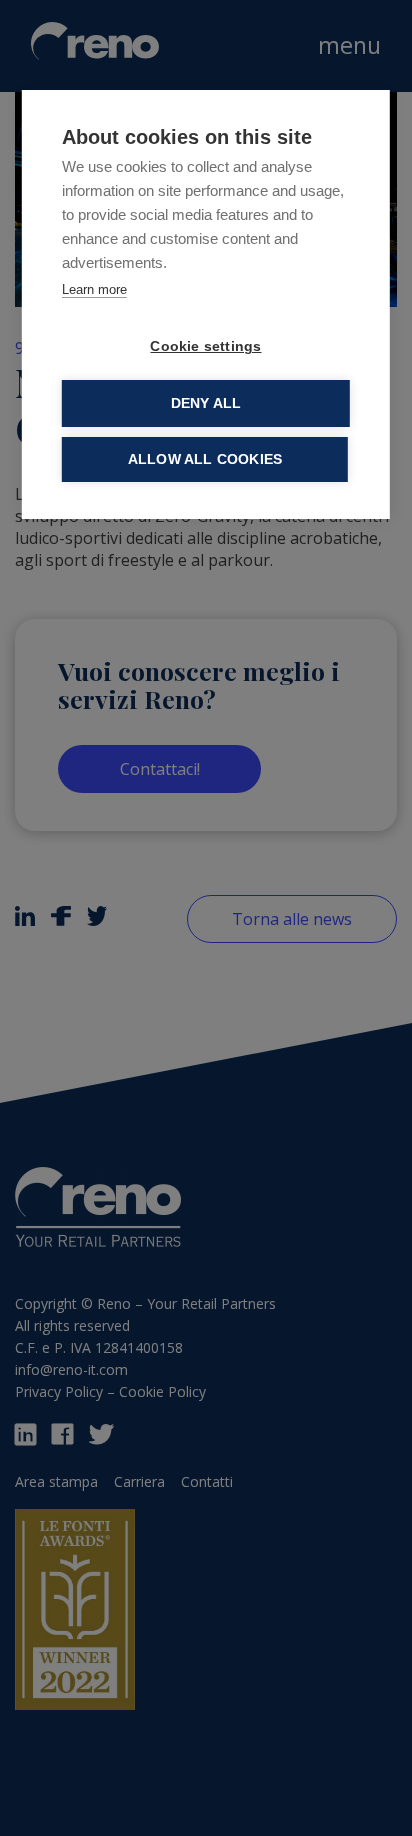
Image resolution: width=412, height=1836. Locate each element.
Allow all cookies (205, 459)
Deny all (206, 403)
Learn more (94, 289)
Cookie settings (205, 346)
